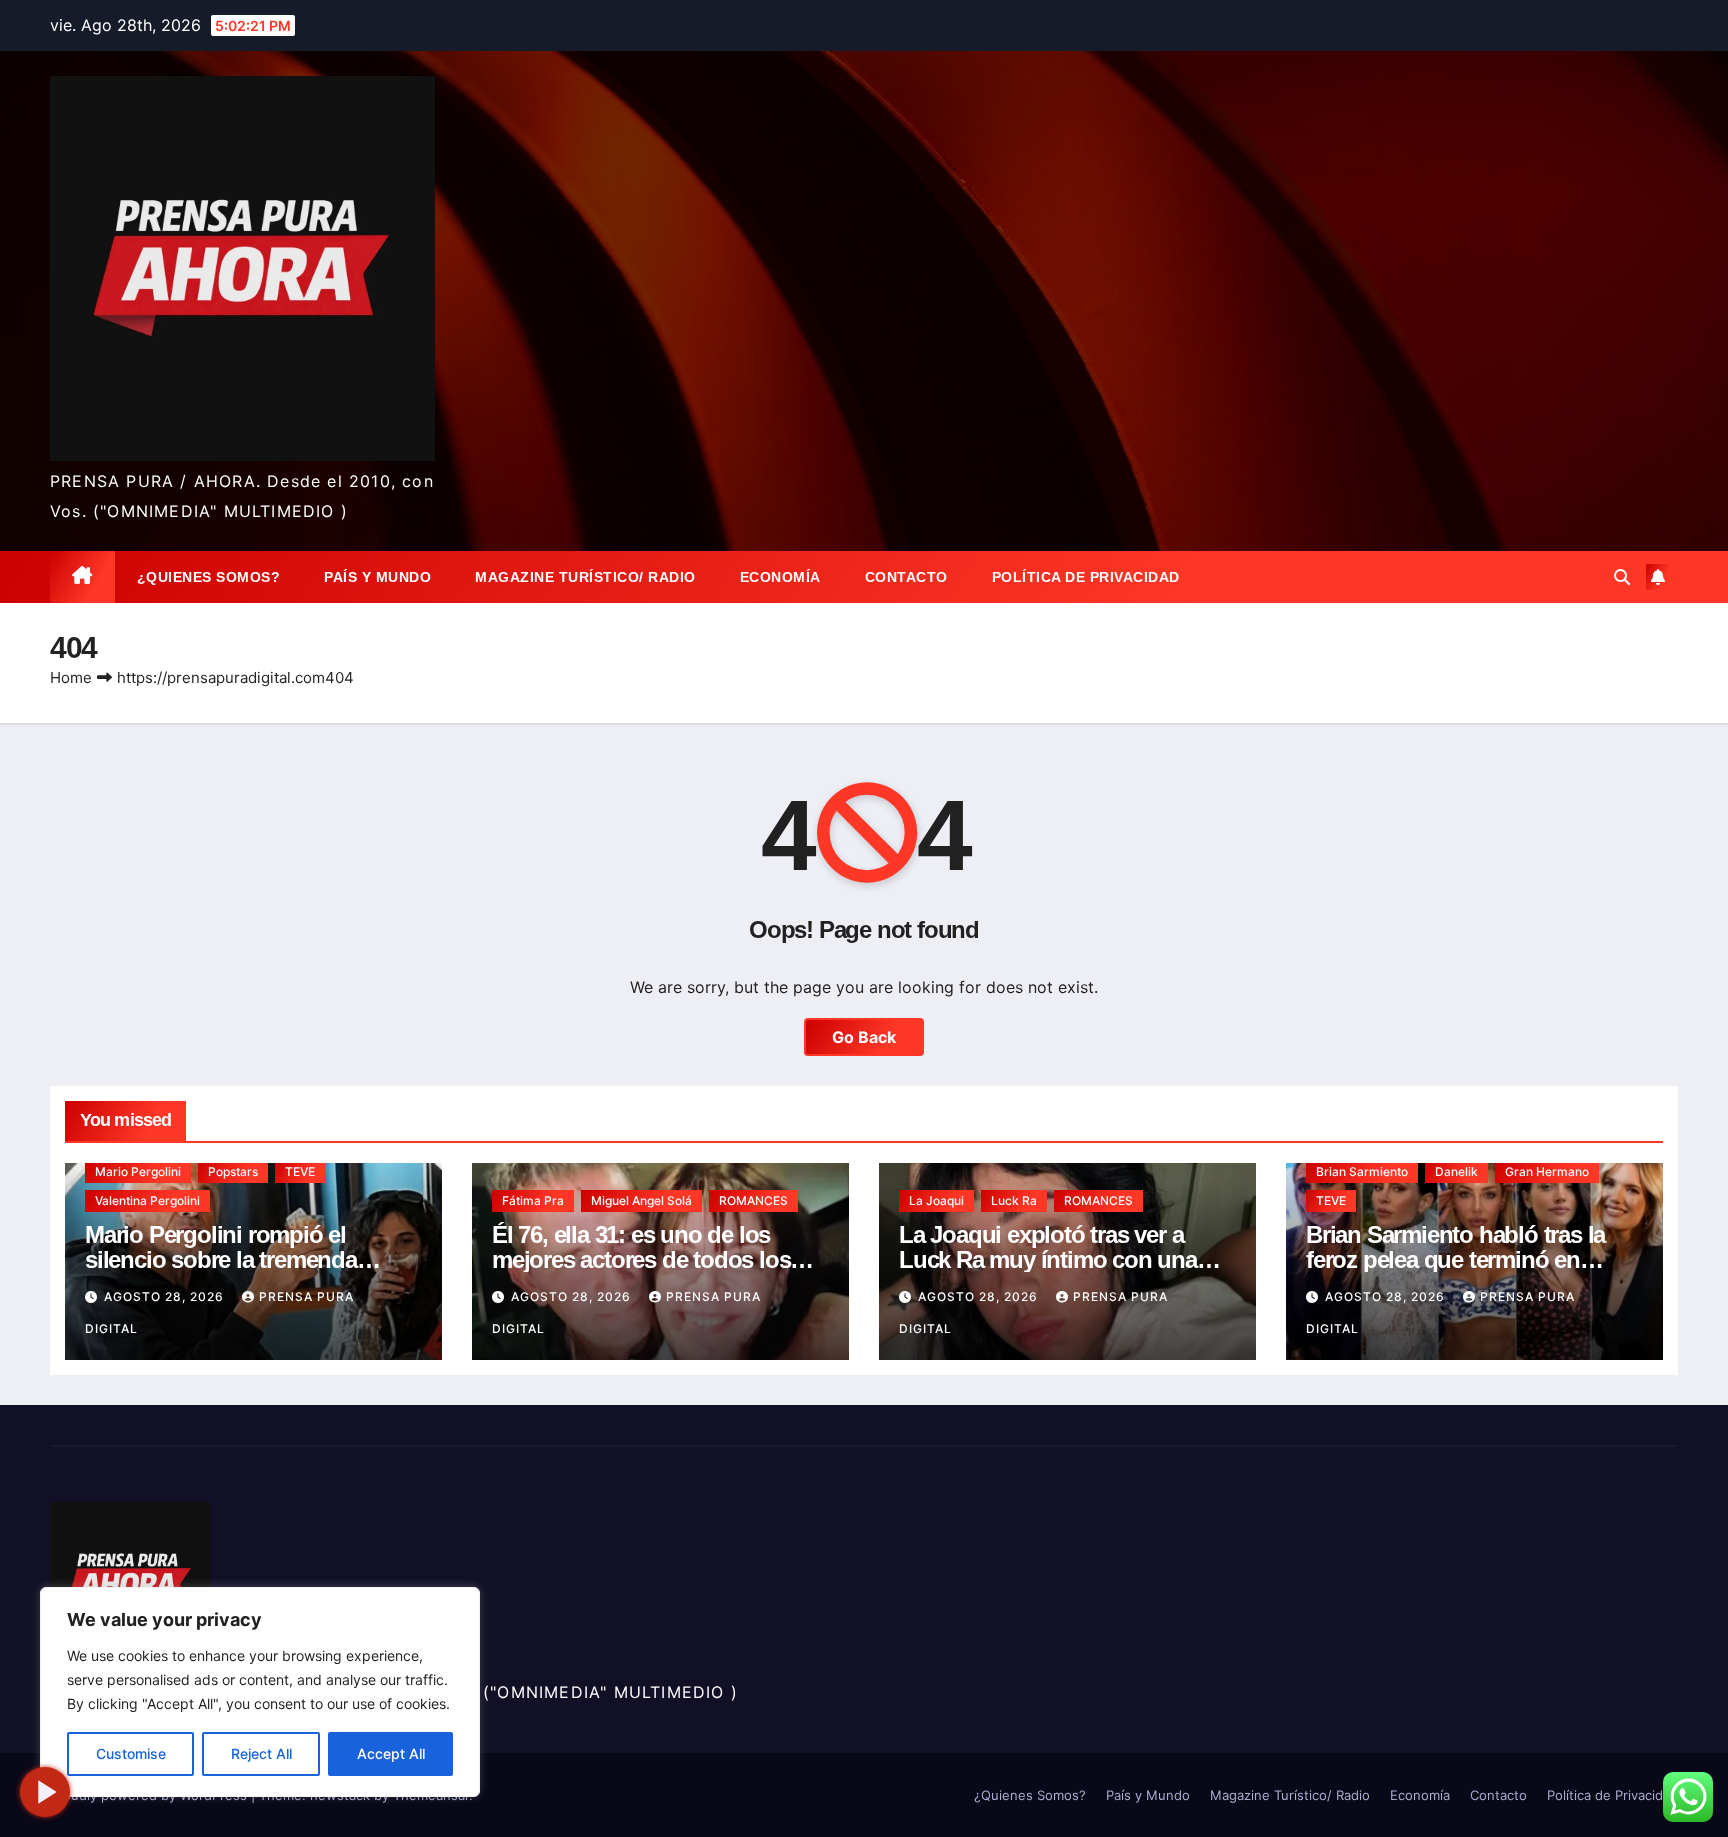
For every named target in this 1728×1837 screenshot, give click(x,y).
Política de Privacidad (1086, 577)
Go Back (864, 1037)
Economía (780, 577)
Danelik (1456, 1171)
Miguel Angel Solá (641, 1200)
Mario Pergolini (138, 1171)
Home (71, 677)
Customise (131, 1753)
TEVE (300, 1171)
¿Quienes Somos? (209, 577)
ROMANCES (753, 1200)
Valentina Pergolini (147, 1200)
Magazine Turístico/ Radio (585, 577)
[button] (1622, 577)
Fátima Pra (533, 1200)
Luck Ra (1014, 1200)
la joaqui (936, 1200)
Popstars (233, 1171)
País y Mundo (377, 577)
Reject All (261, 1753)
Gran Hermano (1547, 1171)
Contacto (906, 577)
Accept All (391, 1753)
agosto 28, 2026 (166, 1296)
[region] (260, 1692)
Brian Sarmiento (1362, 1171)
